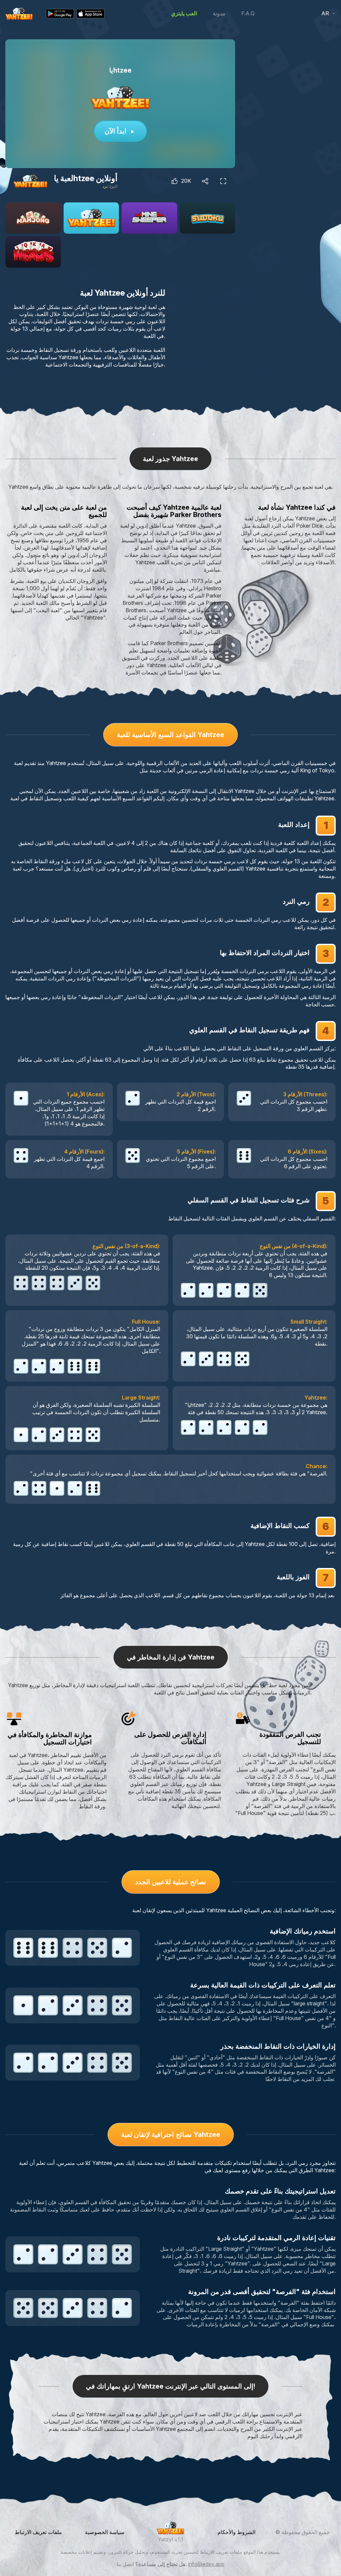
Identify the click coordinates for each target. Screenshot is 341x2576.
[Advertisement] (292, 81)
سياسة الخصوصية (105, 2532)
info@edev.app (206, 2564)
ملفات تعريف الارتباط (38, 2532)
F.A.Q (248, 13)
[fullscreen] (223, 181)
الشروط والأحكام (236, 2532)
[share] (205, 181)
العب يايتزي (184, 13)
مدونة (219, 13)
